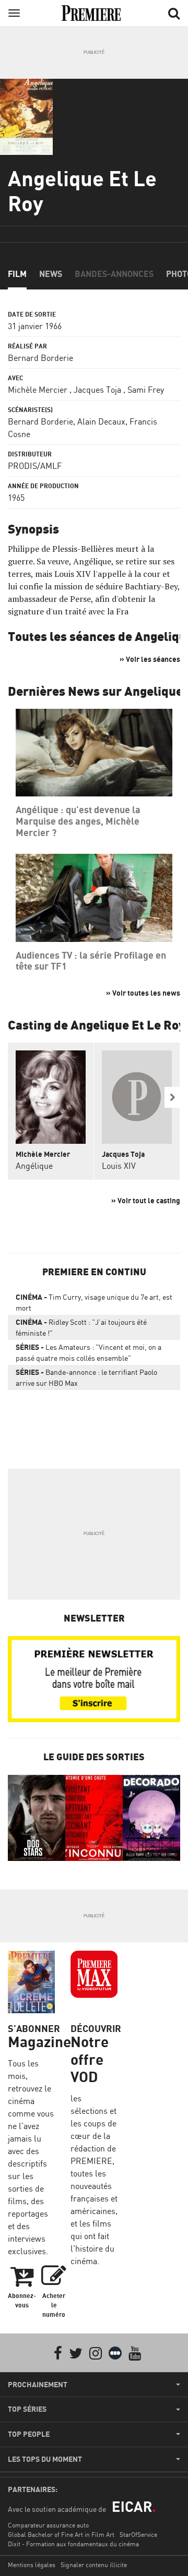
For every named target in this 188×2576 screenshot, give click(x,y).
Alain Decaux (101, 421)
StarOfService (138, 2535)
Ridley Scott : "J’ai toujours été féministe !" (81, 1327)
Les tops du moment (45, 2459)
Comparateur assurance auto (48, 2525)
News (51, 274)
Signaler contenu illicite (94, 2565)
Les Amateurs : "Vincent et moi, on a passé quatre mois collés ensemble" (89, 1352)
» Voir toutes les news (143, 993)
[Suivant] (172, 1097)
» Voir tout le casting (146, 1200)
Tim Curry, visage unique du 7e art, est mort (94, 1302)
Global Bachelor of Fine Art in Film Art (61, 2535)
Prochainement (38, 2385)
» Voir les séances (150, 659)
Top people (29, 2434)
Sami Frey (146, 390)
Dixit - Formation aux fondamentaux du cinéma (73, 2544)
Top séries (27, 2409)
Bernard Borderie (40, 358)
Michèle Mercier (38, 390)
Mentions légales (32, 2565)
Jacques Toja (97, 390)
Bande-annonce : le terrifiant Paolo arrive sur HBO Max (86, 1377)
